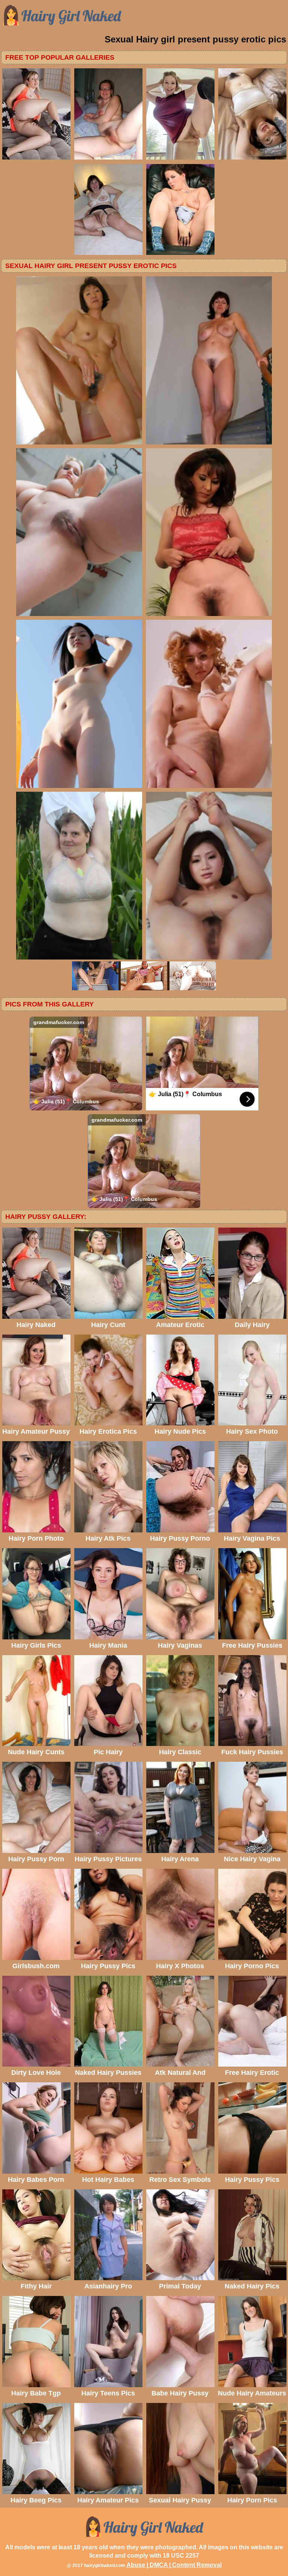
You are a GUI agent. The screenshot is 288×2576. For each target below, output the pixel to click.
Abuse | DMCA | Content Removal (174, 2565)
